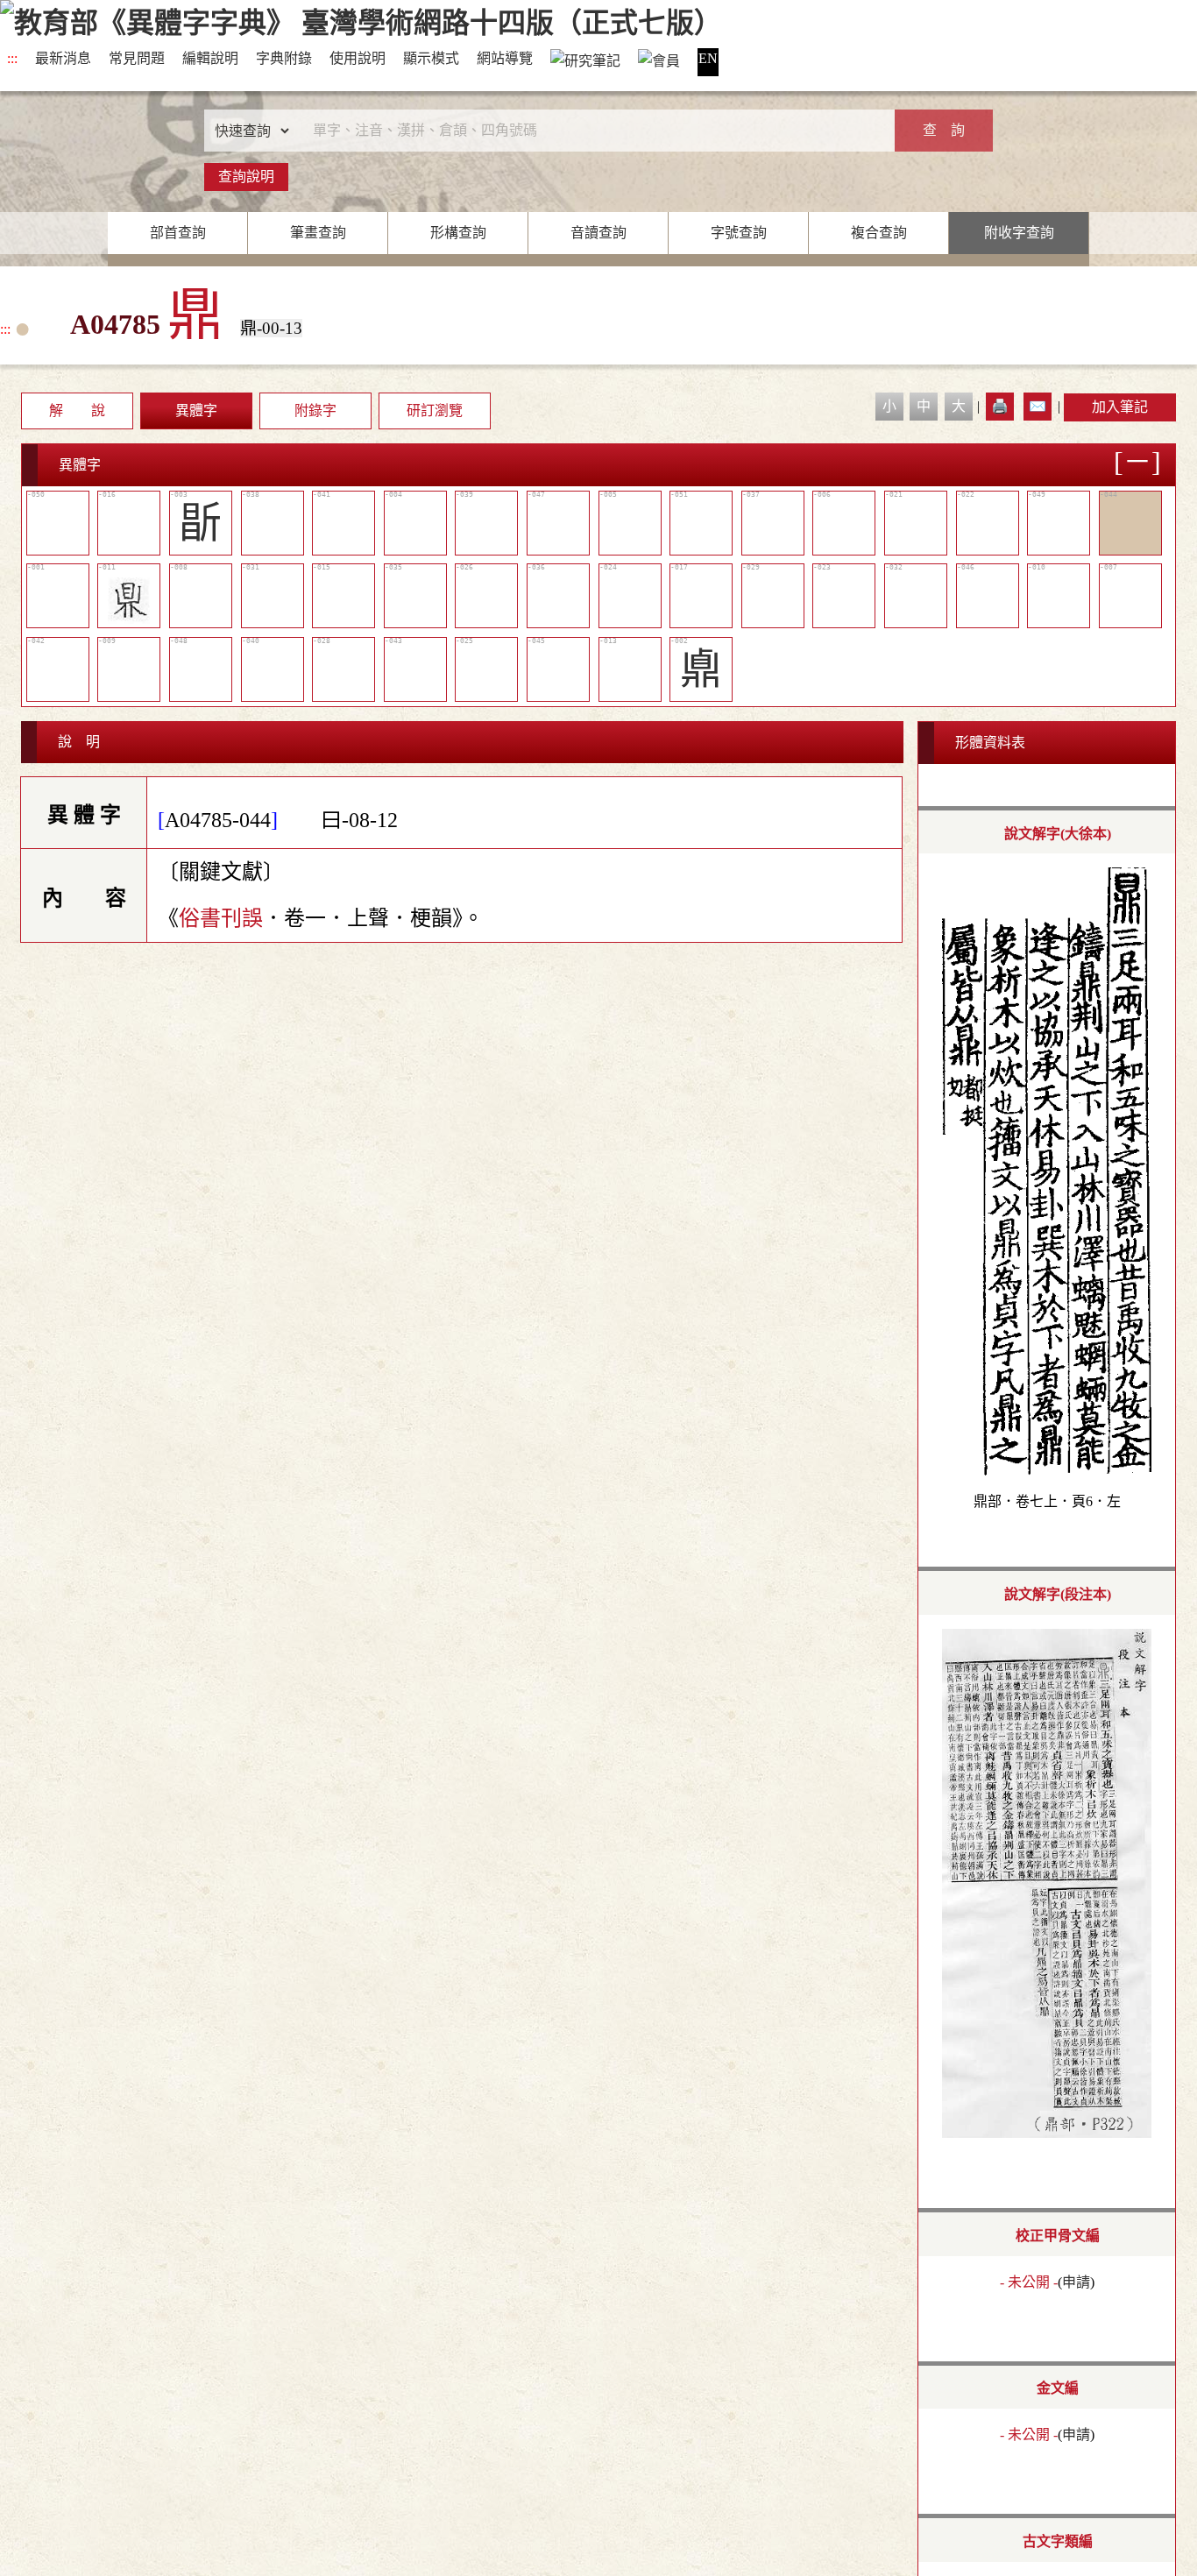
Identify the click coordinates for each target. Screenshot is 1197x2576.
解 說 (77, 410)
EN (708, 58)
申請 (1076, 2282)
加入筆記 (1120, 407)
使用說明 (358, 58)
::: (12, 58)
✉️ (1038, 406)
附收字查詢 (1019, 233)
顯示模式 (431, 58)
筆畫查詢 (318, 233)
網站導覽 (505, 58)
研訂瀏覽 (435, 410)
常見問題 (137, 58)
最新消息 (63, 58)
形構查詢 (458, 233)
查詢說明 (246, 177)
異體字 (196, 410)
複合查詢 (879, 233)
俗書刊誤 (221, 918)
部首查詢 (178, 233)
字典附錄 (284, 58)
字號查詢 (739, 233)
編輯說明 (210, 58)
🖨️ (1000, 406)
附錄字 (315, 410)
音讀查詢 (598, 233)
